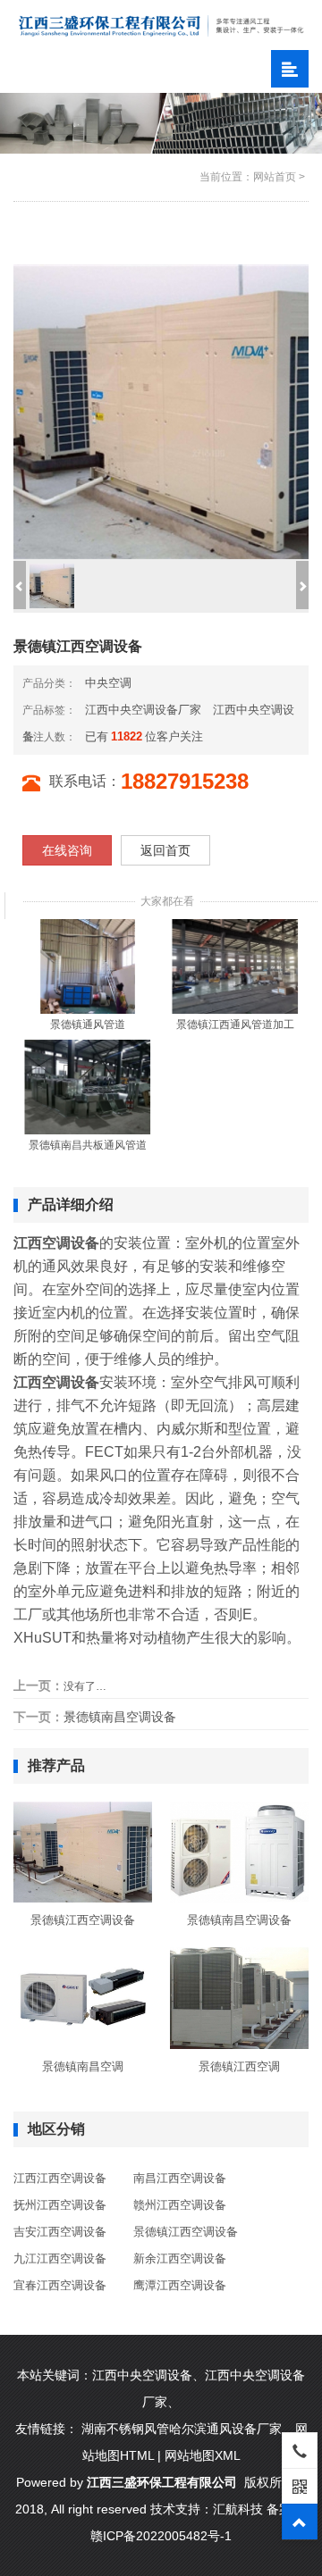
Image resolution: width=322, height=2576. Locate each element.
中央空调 (108, 683)
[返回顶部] (300, 2522)
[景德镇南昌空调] (83, 1997)
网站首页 (275, 177)
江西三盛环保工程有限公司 (162, 2482)
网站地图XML (203, 2455)
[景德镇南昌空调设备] (239, 1852)
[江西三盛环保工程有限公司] (161, 25)
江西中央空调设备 (142, 2375)
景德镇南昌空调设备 (120, 1717)
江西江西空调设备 (60, 2178)
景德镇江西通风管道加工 (235, 1025)
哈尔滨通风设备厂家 (225, 2429)
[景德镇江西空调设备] (83, 1852)
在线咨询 (67, 850)
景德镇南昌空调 (83, 2066)
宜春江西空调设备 (60, 2285)
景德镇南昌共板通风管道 (88, 1145)
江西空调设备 (56, 1382)
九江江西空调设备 (60, 2258)
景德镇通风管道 (88, 1025)
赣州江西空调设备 (180, 2205)
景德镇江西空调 (239, 2066)
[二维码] (300, 2486)
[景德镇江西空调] (239, 1997)
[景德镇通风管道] (88, 966)
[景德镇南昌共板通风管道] (88, 1086)
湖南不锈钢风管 (125, 2429)
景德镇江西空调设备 (83, 1920)
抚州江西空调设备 (60, 2205)
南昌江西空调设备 (180, 2178)
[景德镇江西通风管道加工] (235, 966)
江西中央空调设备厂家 (143, 710)
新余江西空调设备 (180, 2258)
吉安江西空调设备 (60, 2232)
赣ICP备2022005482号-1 (161, 2536)
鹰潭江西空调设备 (180, 2285)
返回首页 (165, 850)
